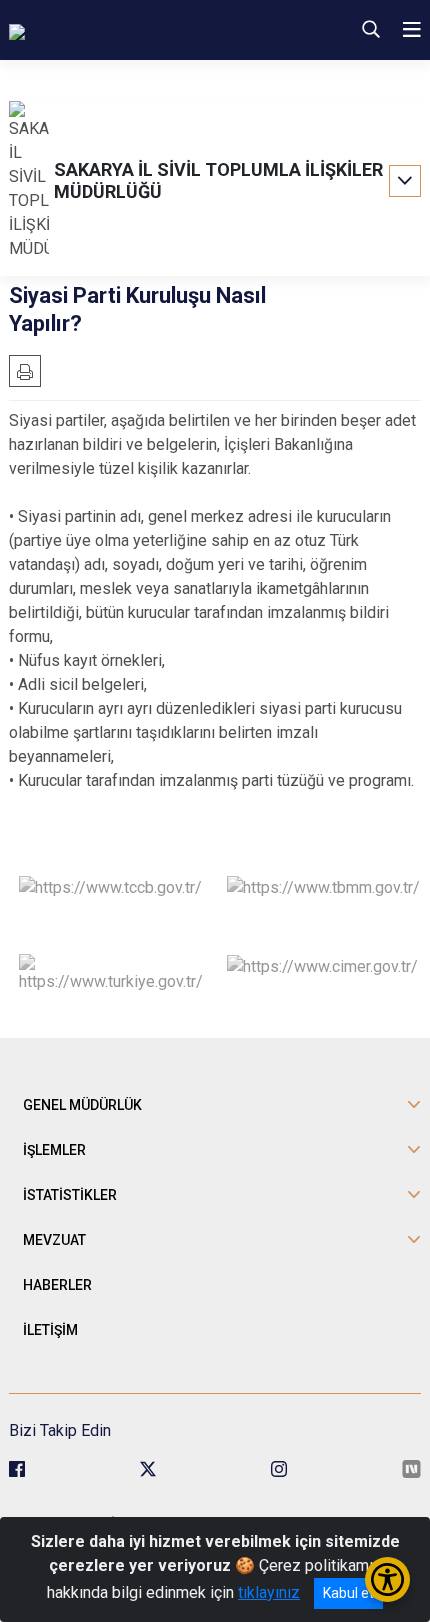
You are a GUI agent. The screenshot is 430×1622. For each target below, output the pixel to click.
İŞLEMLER (54, 1150)
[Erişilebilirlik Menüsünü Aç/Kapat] (387, 1579)
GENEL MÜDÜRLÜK (82, 1105)
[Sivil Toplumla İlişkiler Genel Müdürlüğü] (143, 30)
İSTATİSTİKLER (70, 1195)
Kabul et (348, 1593)
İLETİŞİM (50, 1330)
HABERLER (57, 1285)
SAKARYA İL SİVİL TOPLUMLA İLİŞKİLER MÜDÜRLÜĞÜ (218, 180)
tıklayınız (269, 1592)
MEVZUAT (54, 1240)
